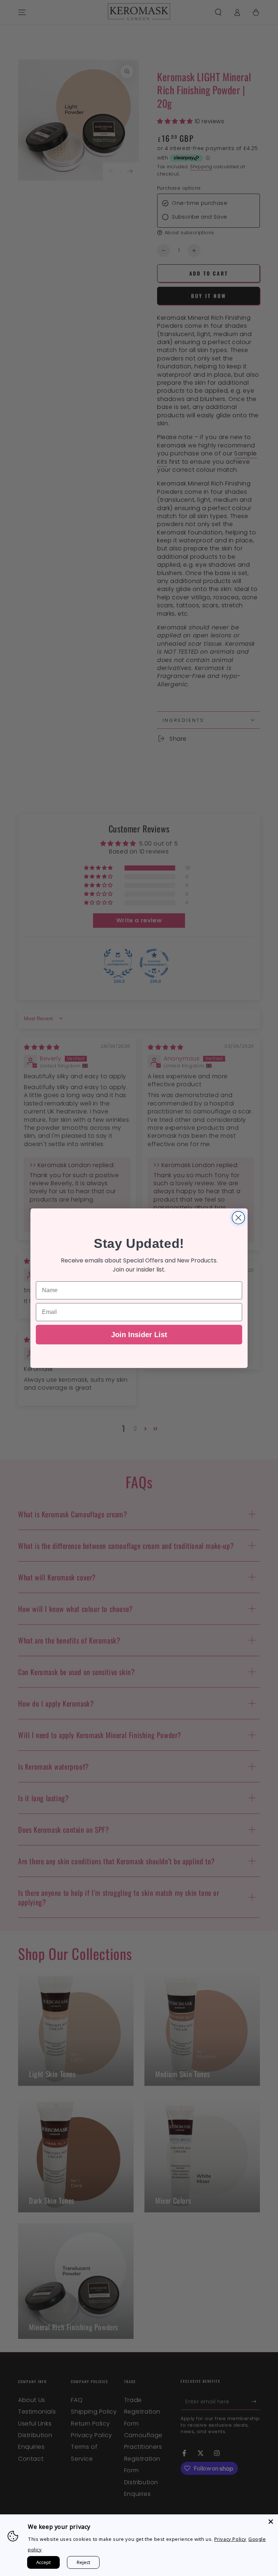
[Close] (271, 2522)
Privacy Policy (230, 2539)
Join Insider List (139, 1335)
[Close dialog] (238, 1218)
